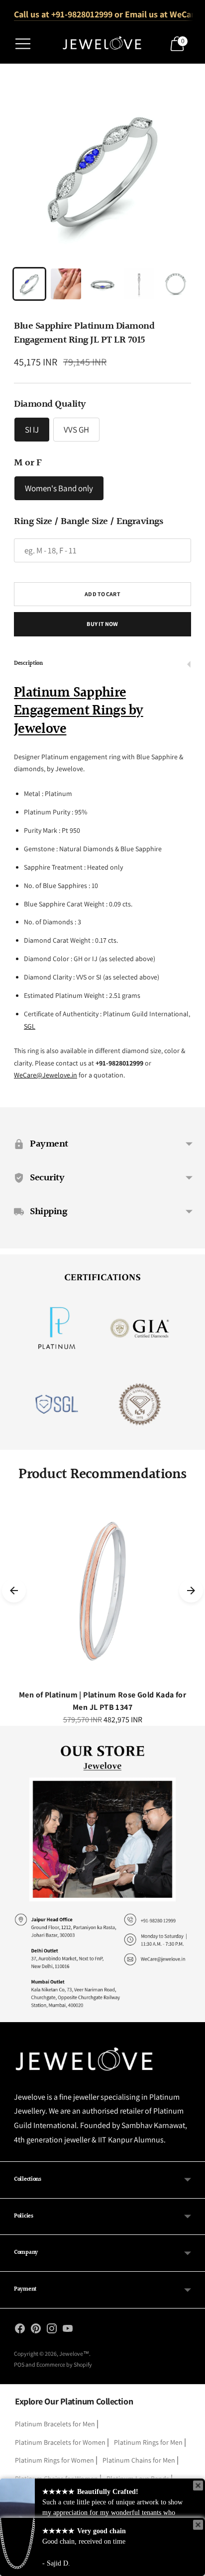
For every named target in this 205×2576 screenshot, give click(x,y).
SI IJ (32, 430)
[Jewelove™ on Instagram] (52, 2330)
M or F (28, 463)
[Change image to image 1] (29, 284)
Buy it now (102, 624)
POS (19, 2364)
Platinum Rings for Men (148, 2442)
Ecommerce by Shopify (64, 2364)
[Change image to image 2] (66, 284)
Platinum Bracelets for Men (55, 2424)
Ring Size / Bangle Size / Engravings (88, 522)
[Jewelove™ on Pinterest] (36, 2330)
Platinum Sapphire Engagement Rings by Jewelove (79, 711)
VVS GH (76, 430)
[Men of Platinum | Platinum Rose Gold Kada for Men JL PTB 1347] (102, 1591)
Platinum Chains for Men (139, 2460)
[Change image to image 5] (176, 284)
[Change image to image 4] (139, 284)
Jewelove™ (74, 2354)
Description (28, 664)
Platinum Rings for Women (54, 2460)
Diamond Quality (50, 404)
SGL (30, 1026)
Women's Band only (59, 488)
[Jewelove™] (103, 44)
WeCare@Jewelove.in (46, 1075)
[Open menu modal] (23, 44)
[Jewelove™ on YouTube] (68, 2330)
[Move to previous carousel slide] (14, 1591)
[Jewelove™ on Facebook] (20, 2330)
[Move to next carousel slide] (191, 1591)
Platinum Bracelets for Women (60, 2442)
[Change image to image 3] (102, 284)
